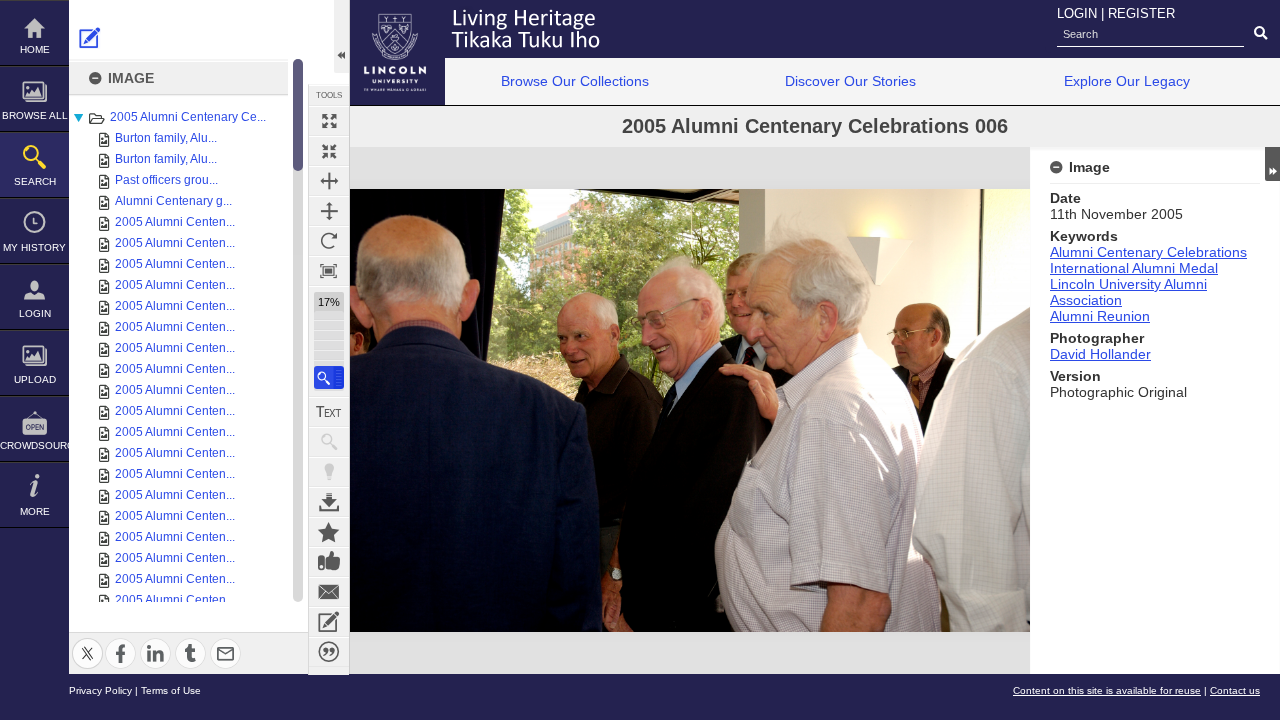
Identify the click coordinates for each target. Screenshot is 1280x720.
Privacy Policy (100, 690)
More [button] (35, 511)
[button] (329, 377)
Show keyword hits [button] (329, 442)
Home (35, 49)
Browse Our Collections (575, 81)
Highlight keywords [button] (329, 472)
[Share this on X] (87, 641)
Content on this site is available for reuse (1107, 690)
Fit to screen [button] (329, 151)
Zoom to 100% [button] (329, 271)
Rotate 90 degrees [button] (329, 241)
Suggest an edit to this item (90, 38)
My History (34, 247)
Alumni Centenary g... (173, 201)
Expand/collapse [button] (1272, 164)
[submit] (1260, 34)
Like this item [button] (329, 562)
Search (35, 181)
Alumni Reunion (1100, 316)
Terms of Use (171, 690)
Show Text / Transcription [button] (329, 412)
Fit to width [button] (329, 181)
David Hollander (1100, 354)
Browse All (35, 115)
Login (35, 313)
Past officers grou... (166, 180)
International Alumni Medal (1134, 268)
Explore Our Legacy (1127, 81)
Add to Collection (329, 532)
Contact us (1235, 690)
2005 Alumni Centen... (175, 222)
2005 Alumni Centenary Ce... (188, 117)
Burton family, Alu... (166, 138)
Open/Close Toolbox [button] (341, 36)
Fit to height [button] (329, 211)
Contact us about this (329, 592)
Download (329, 502)
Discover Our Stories (850, 81)
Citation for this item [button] (329, 652)
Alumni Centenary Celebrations (1148, 252)
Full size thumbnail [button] (329, 121)
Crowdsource (34, 445)
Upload (35, 379)
